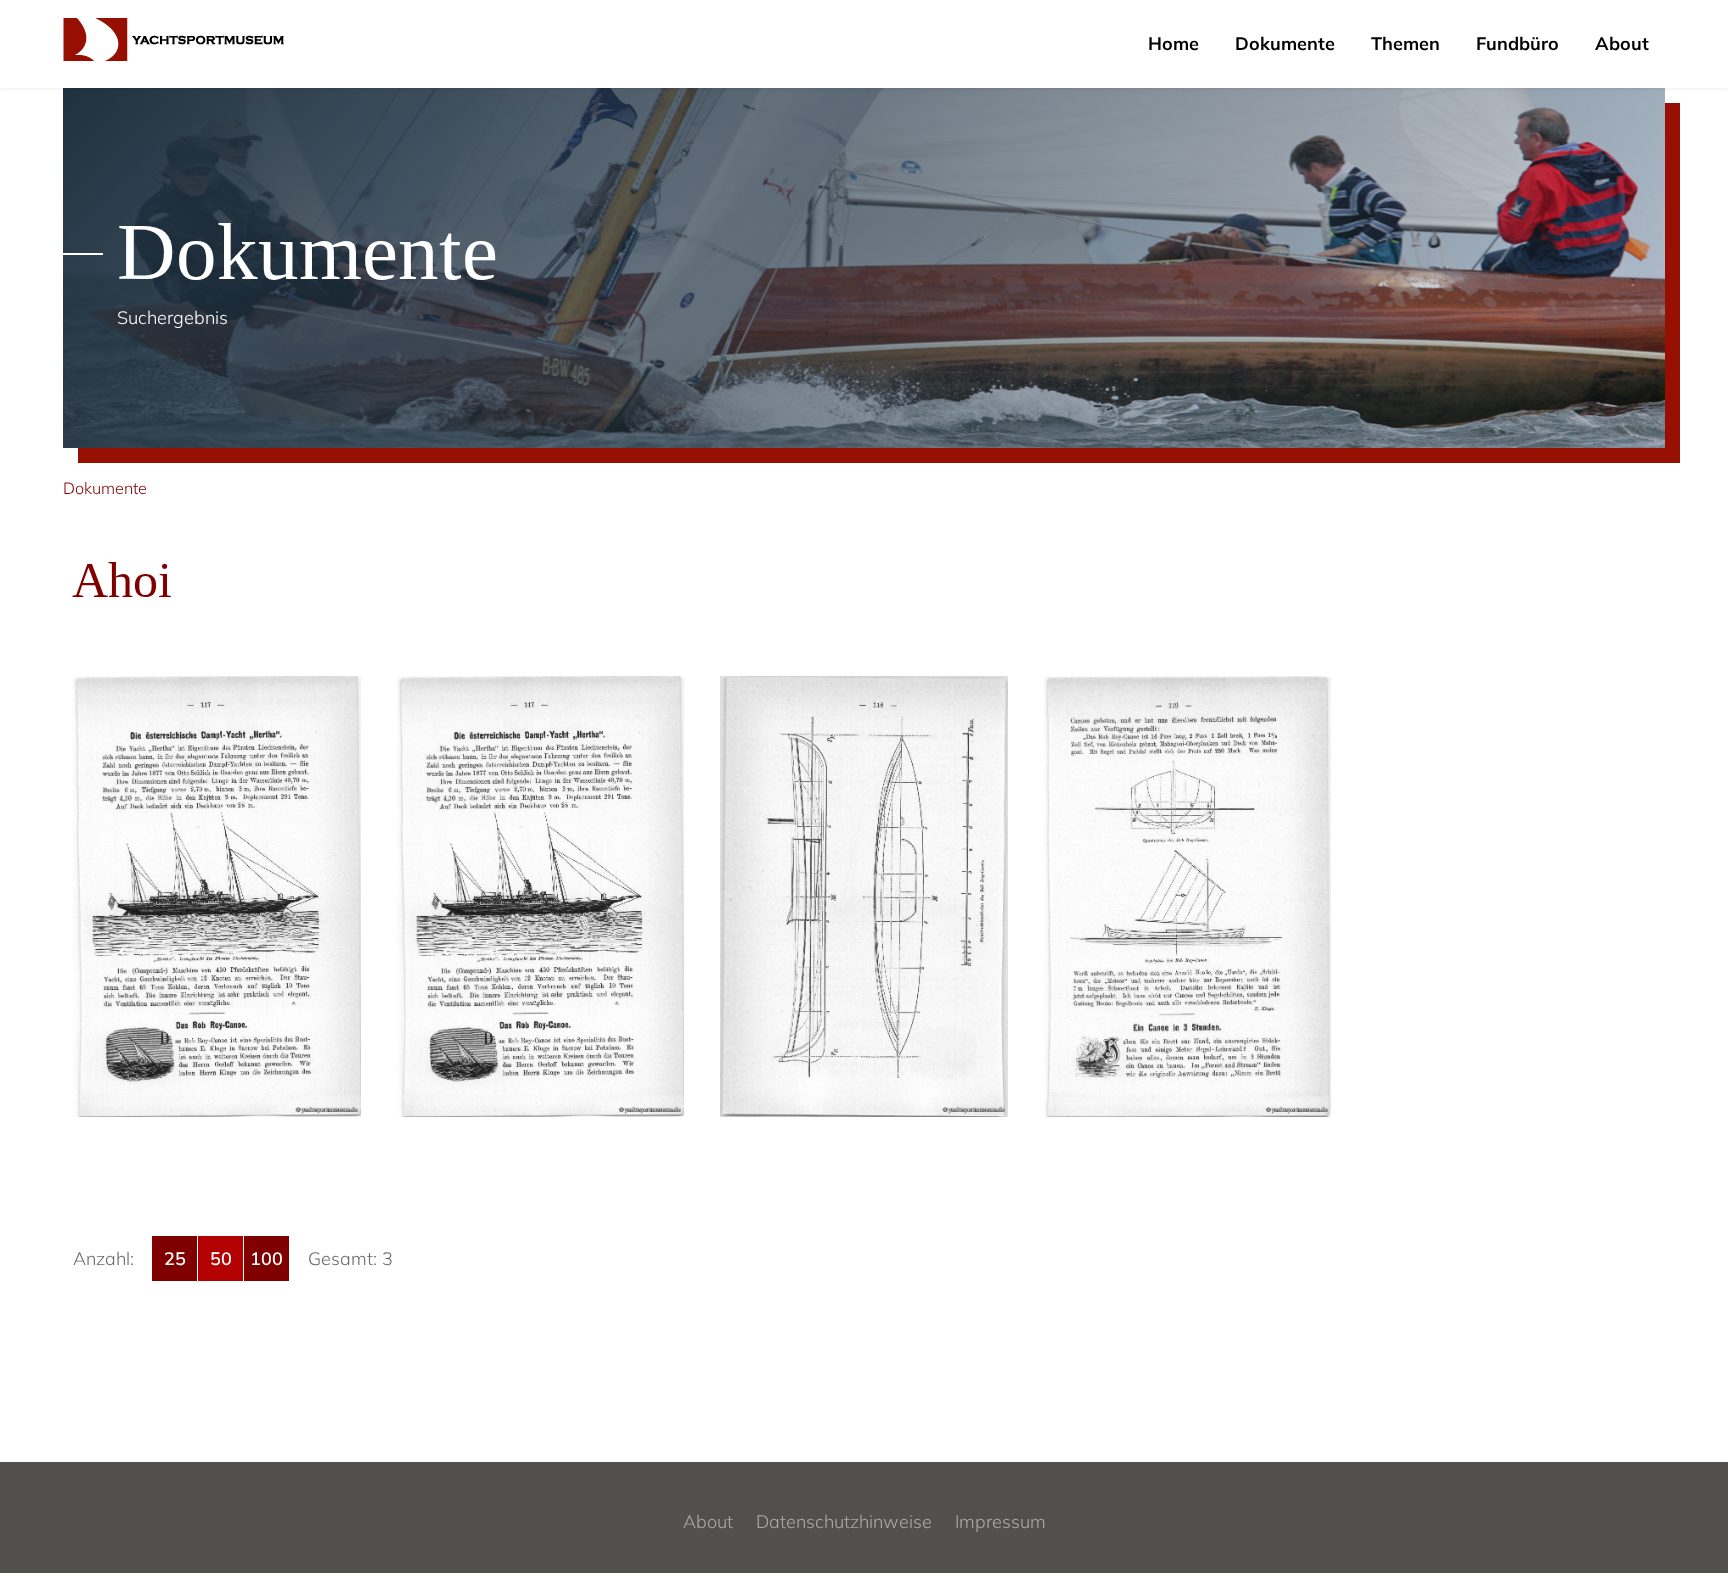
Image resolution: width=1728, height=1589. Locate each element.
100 (266, 1258)
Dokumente (1285, 43)
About (1622, 43)
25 (175, 1258)
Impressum (1000, 1521)
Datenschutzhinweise (844, 1521)
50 (221, 1258)
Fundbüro (1517, 43)
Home (1173, 43)
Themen (1405, 43)
